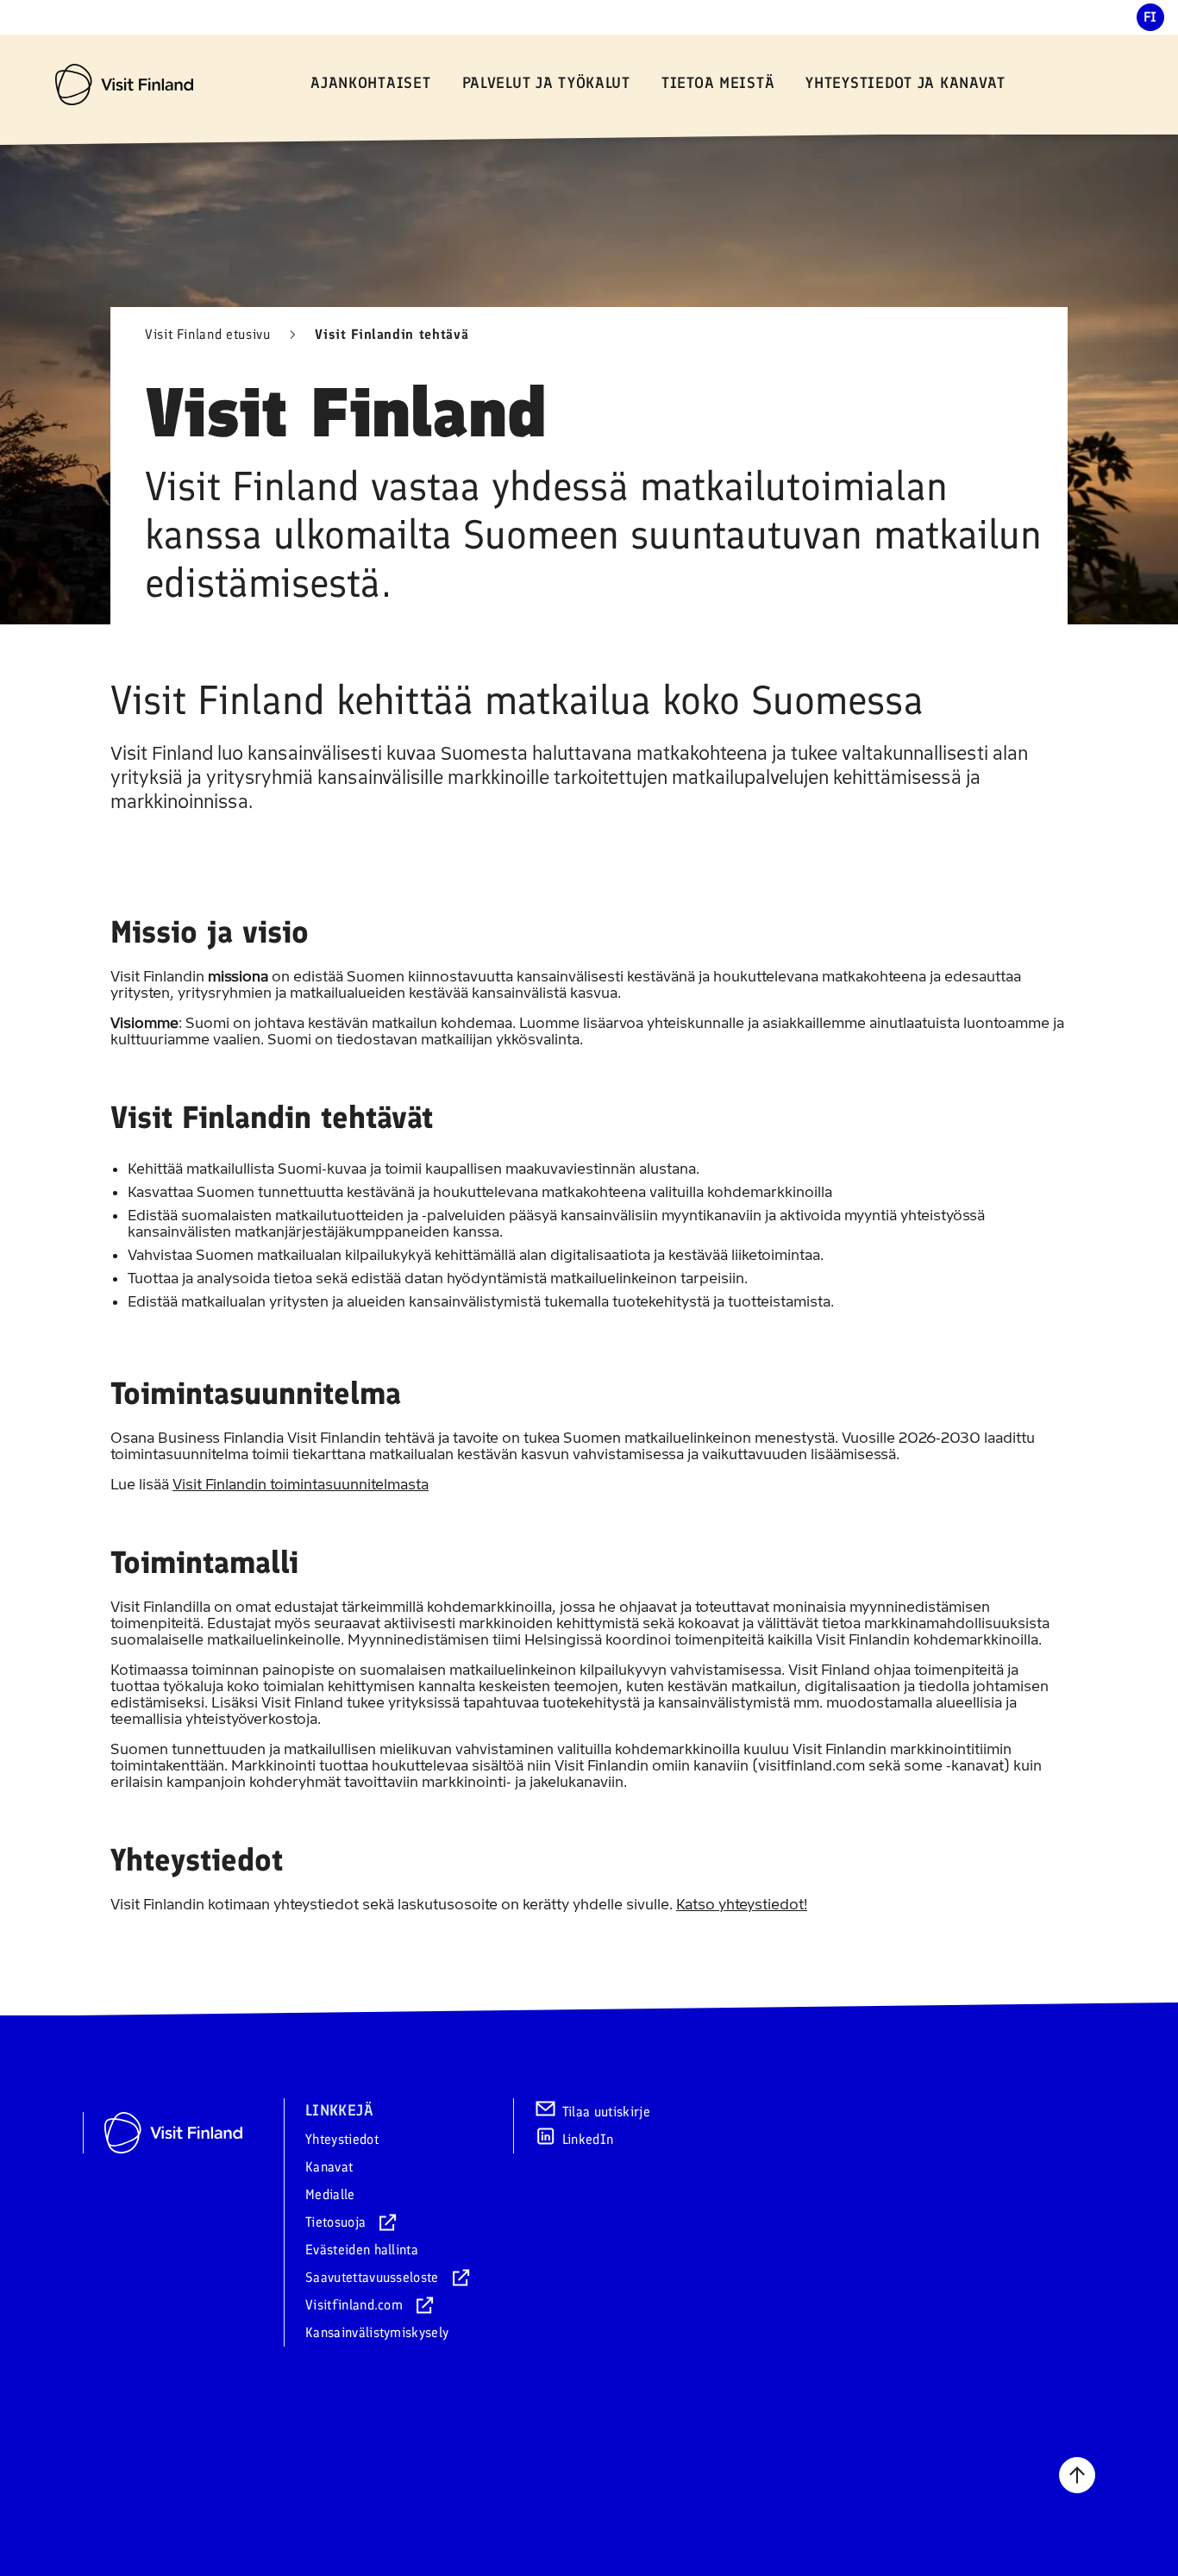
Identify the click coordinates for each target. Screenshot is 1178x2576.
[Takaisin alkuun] (1077, 2475)
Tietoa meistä (718, 83)
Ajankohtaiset (370, 83)
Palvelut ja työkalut (546, 83)
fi (1150, 17)
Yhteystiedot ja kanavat (905, 83)
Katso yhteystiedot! (742, 1904)
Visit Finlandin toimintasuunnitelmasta (301, 1484)
